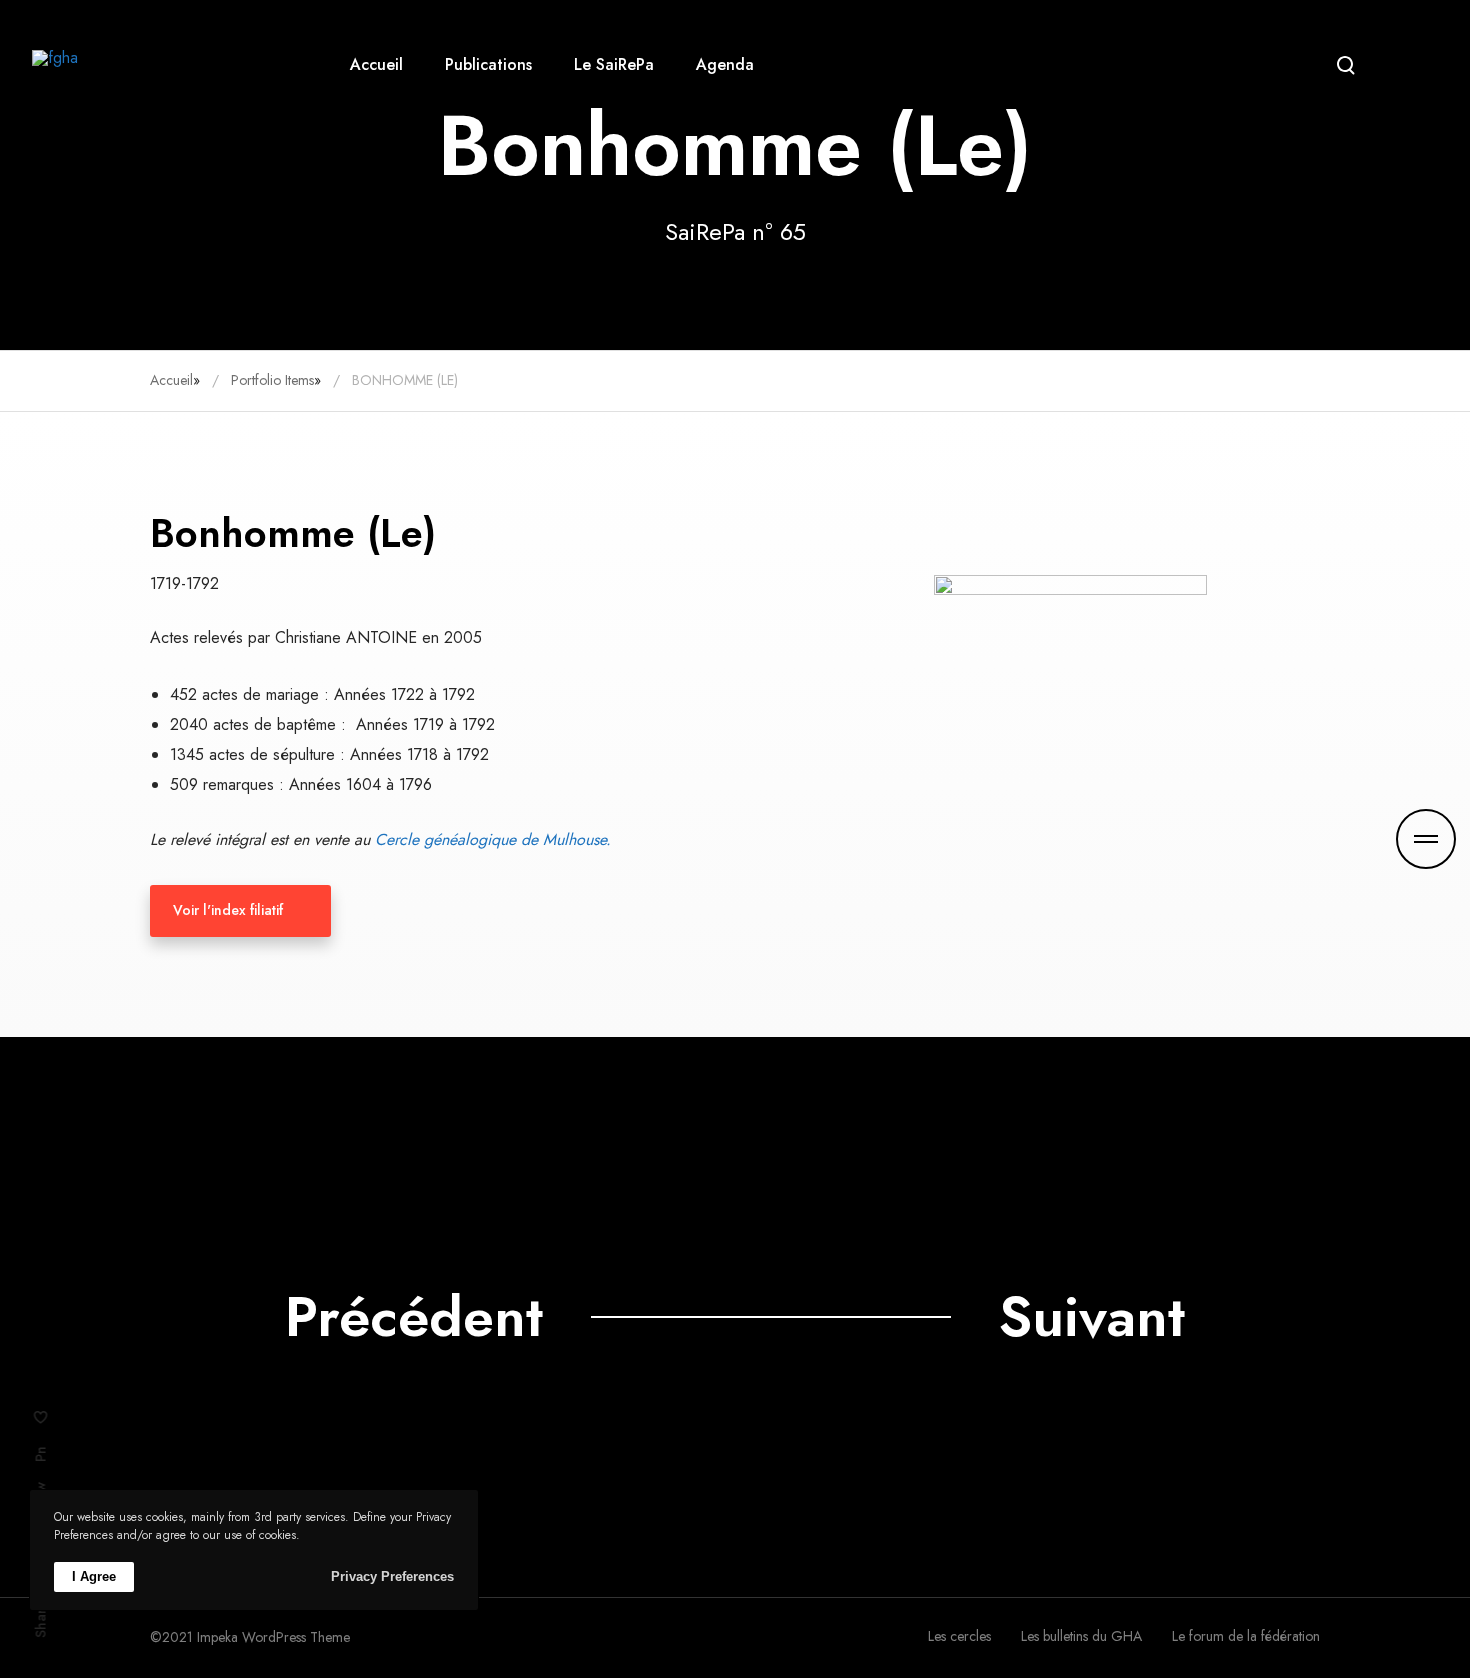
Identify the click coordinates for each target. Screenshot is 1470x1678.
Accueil (171, 380)
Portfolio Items (272, 380)
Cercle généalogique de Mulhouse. (493, 839)
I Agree (94, 1576)
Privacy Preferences (392, 1576)
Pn (41, 1454)
